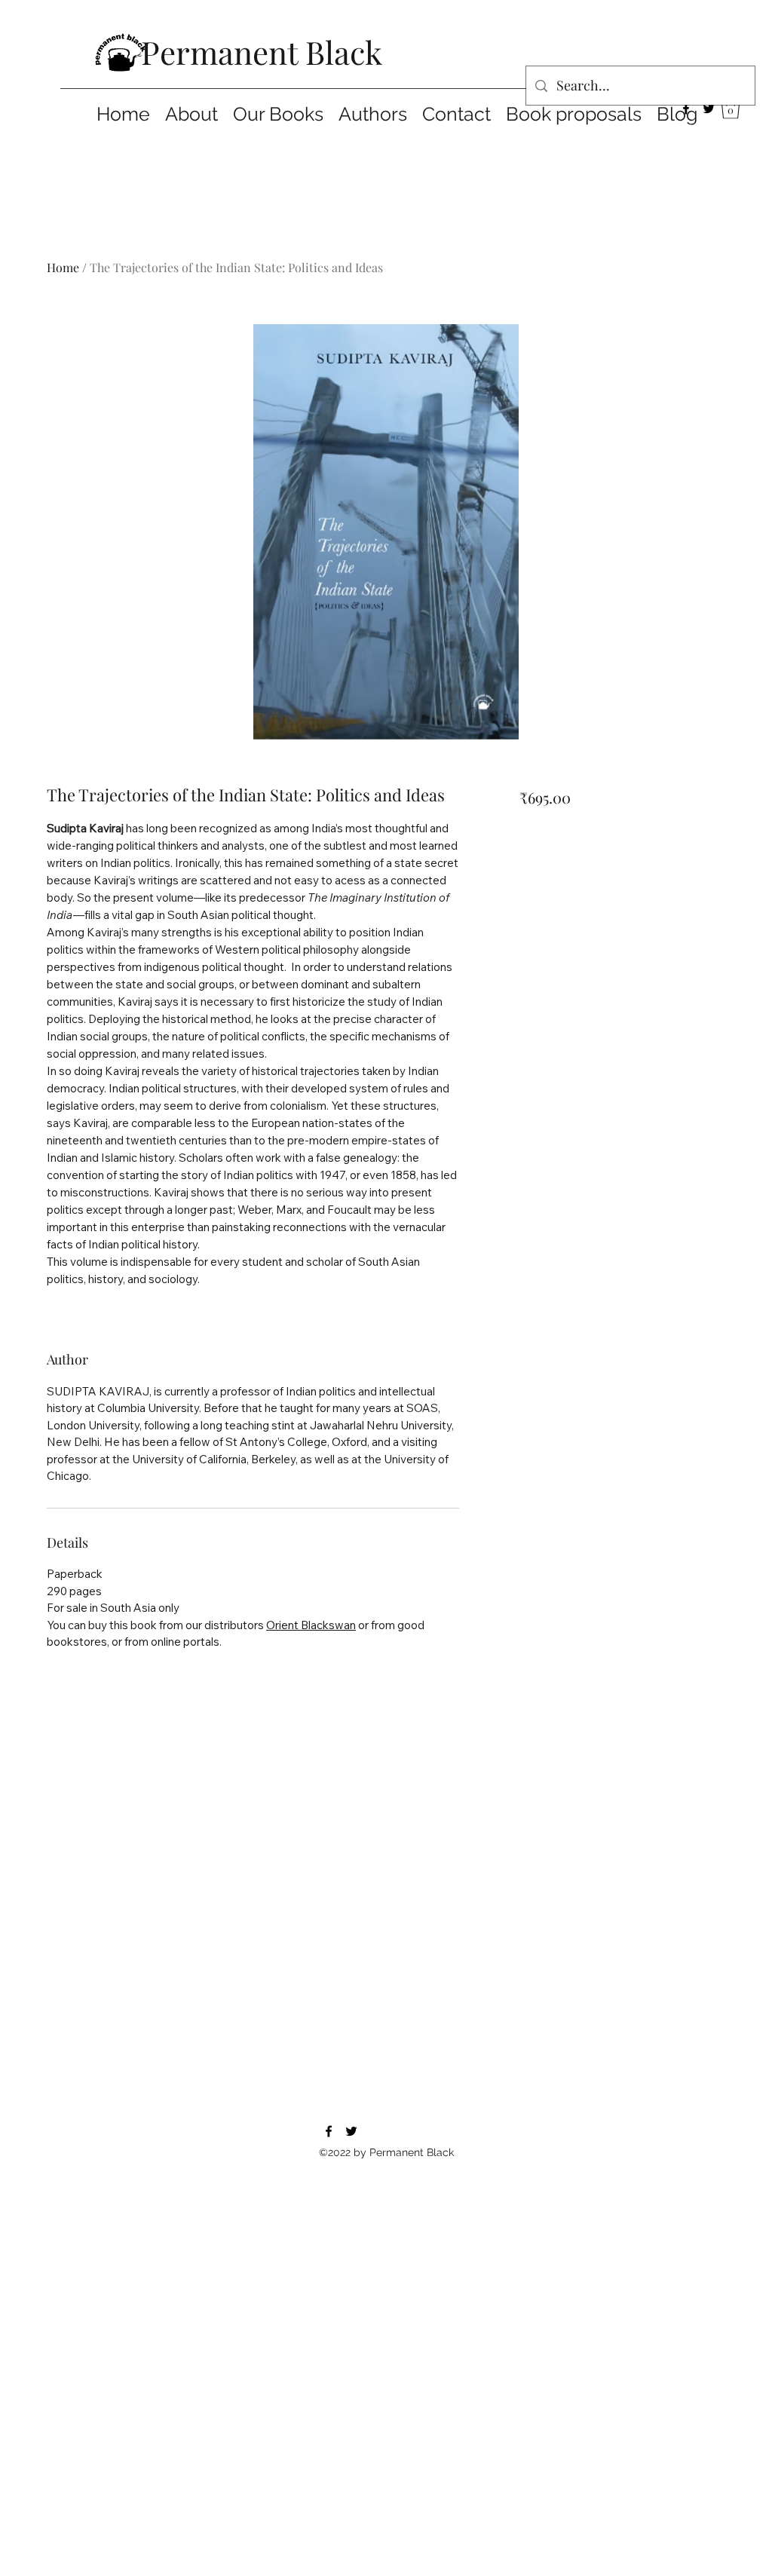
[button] (731, 108)
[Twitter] (709, 109)
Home (63, 267)
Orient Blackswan (311, 1625)
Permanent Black (262, 52)
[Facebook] (686, 109)
